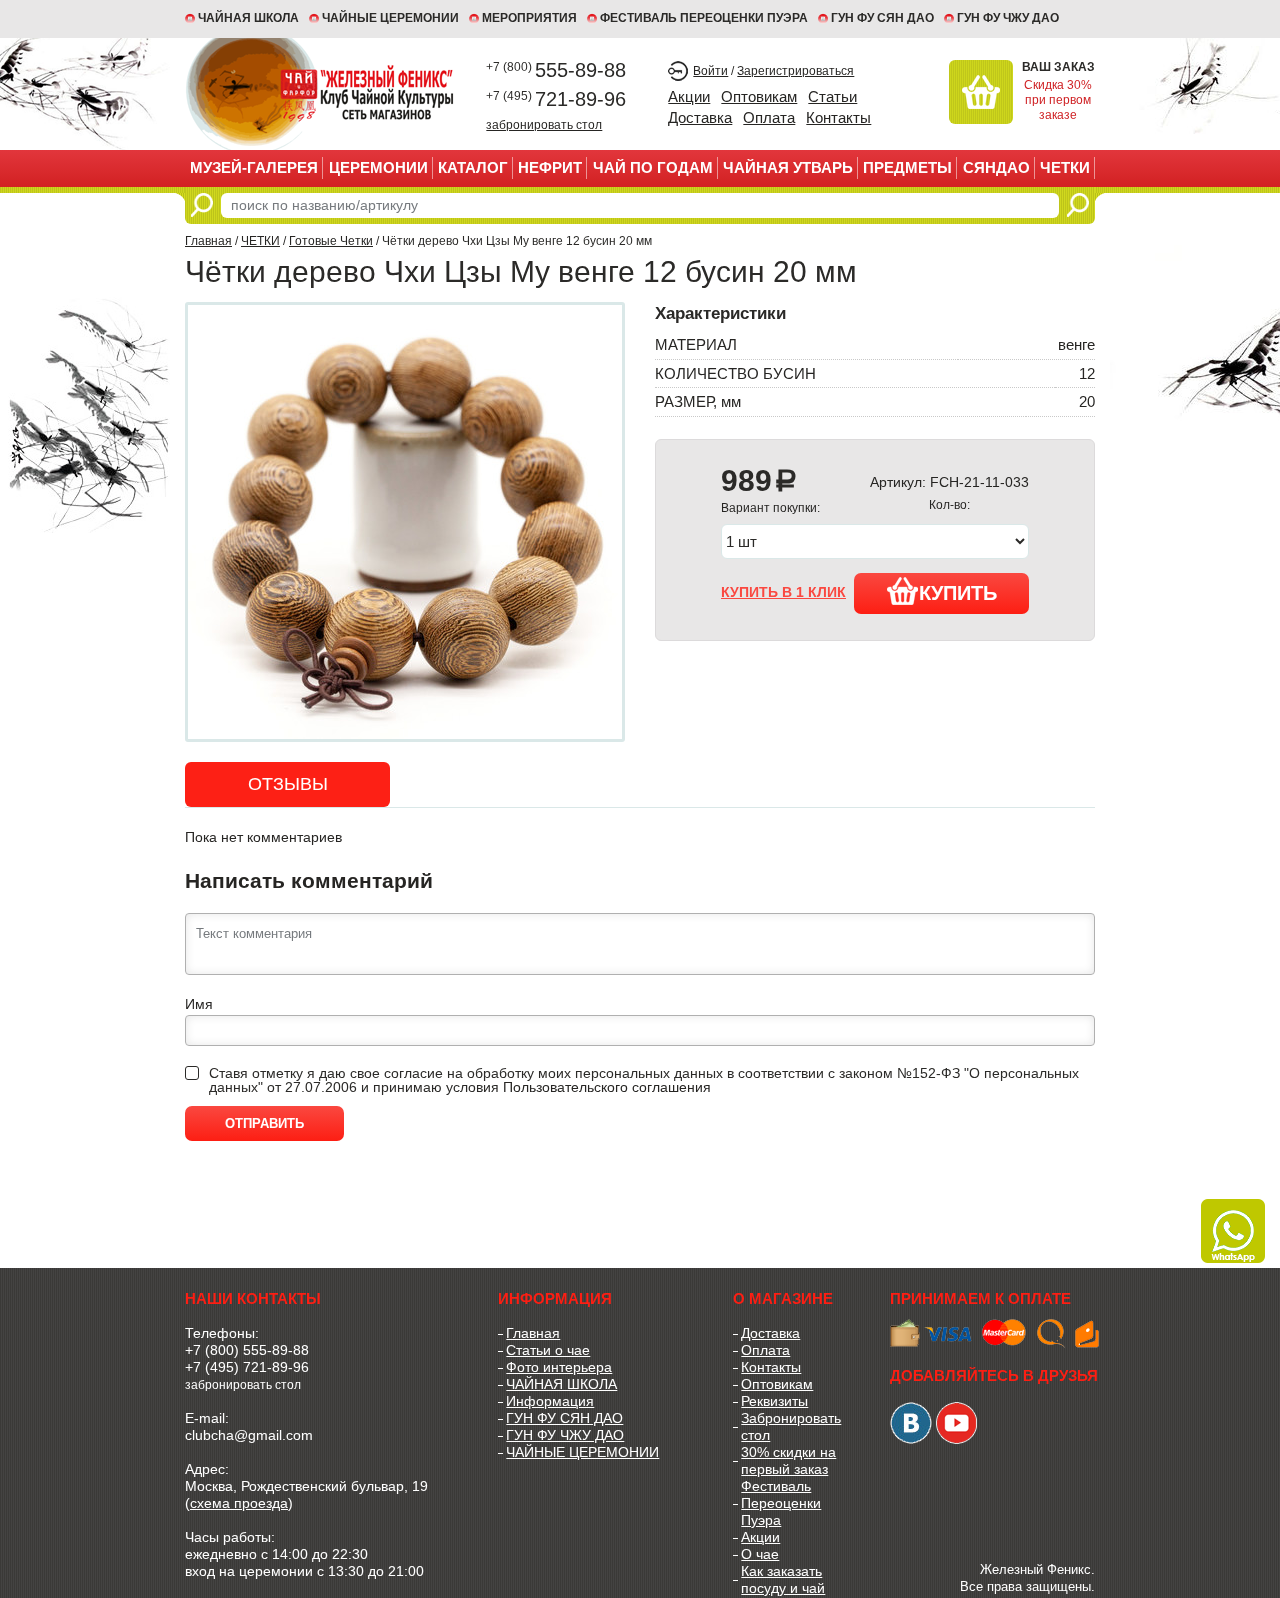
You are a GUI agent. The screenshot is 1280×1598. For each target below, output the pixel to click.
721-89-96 (556, 99)
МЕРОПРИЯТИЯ (529, 18)
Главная (208, 241)
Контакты (838, 117)
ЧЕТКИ (1065, 167)
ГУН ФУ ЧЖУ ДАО (1008, 18)
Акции (689, 96)
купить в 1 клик (783, 592)
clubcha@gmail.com (249, 1435)
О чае (760, 1554)
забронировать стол (544, 124)
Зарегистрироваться (795, 71)
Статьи (832, 96)
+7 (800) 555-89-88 (247, 1350)
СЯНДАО (996, 167)
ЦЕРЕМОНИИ (378, 167)
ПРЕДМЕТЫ (907, 167)
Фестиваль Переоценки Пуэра (781, 1503)
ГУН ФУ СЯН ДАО (882, 18)
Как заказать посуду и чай (783, 1579)
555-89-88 (556, 70)
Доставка (700, 117)
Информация (550, 1401)
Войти (710, 71)
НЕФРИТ (550, 167)
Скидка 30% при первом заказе (1058, 100)
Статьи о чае (548, 1350)
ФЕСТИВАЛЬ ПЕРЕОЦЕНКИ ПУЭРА (704, 18)
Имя (199, 1004)
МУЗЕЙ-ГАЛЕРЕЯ (254, 167)
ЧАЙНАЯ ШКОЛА (561, 1384)
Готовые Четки (331, 241)
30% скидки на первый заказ (788, 1460)
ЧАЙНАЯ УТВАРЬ (788, 167)
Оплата (769, 117)
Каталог (473, 167)
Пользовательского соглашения (607, 1087)
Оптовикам (759, 96)
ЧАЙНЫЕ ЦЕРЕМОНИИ (390, 18)
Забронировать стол (791, 1426)
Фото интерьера (559, 1367)
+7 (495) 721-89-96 (247, 1367)
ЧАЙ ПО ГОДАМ (653, 167)
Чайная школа (248, 18)
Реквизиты (774, 1401)
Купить (958, 593)
